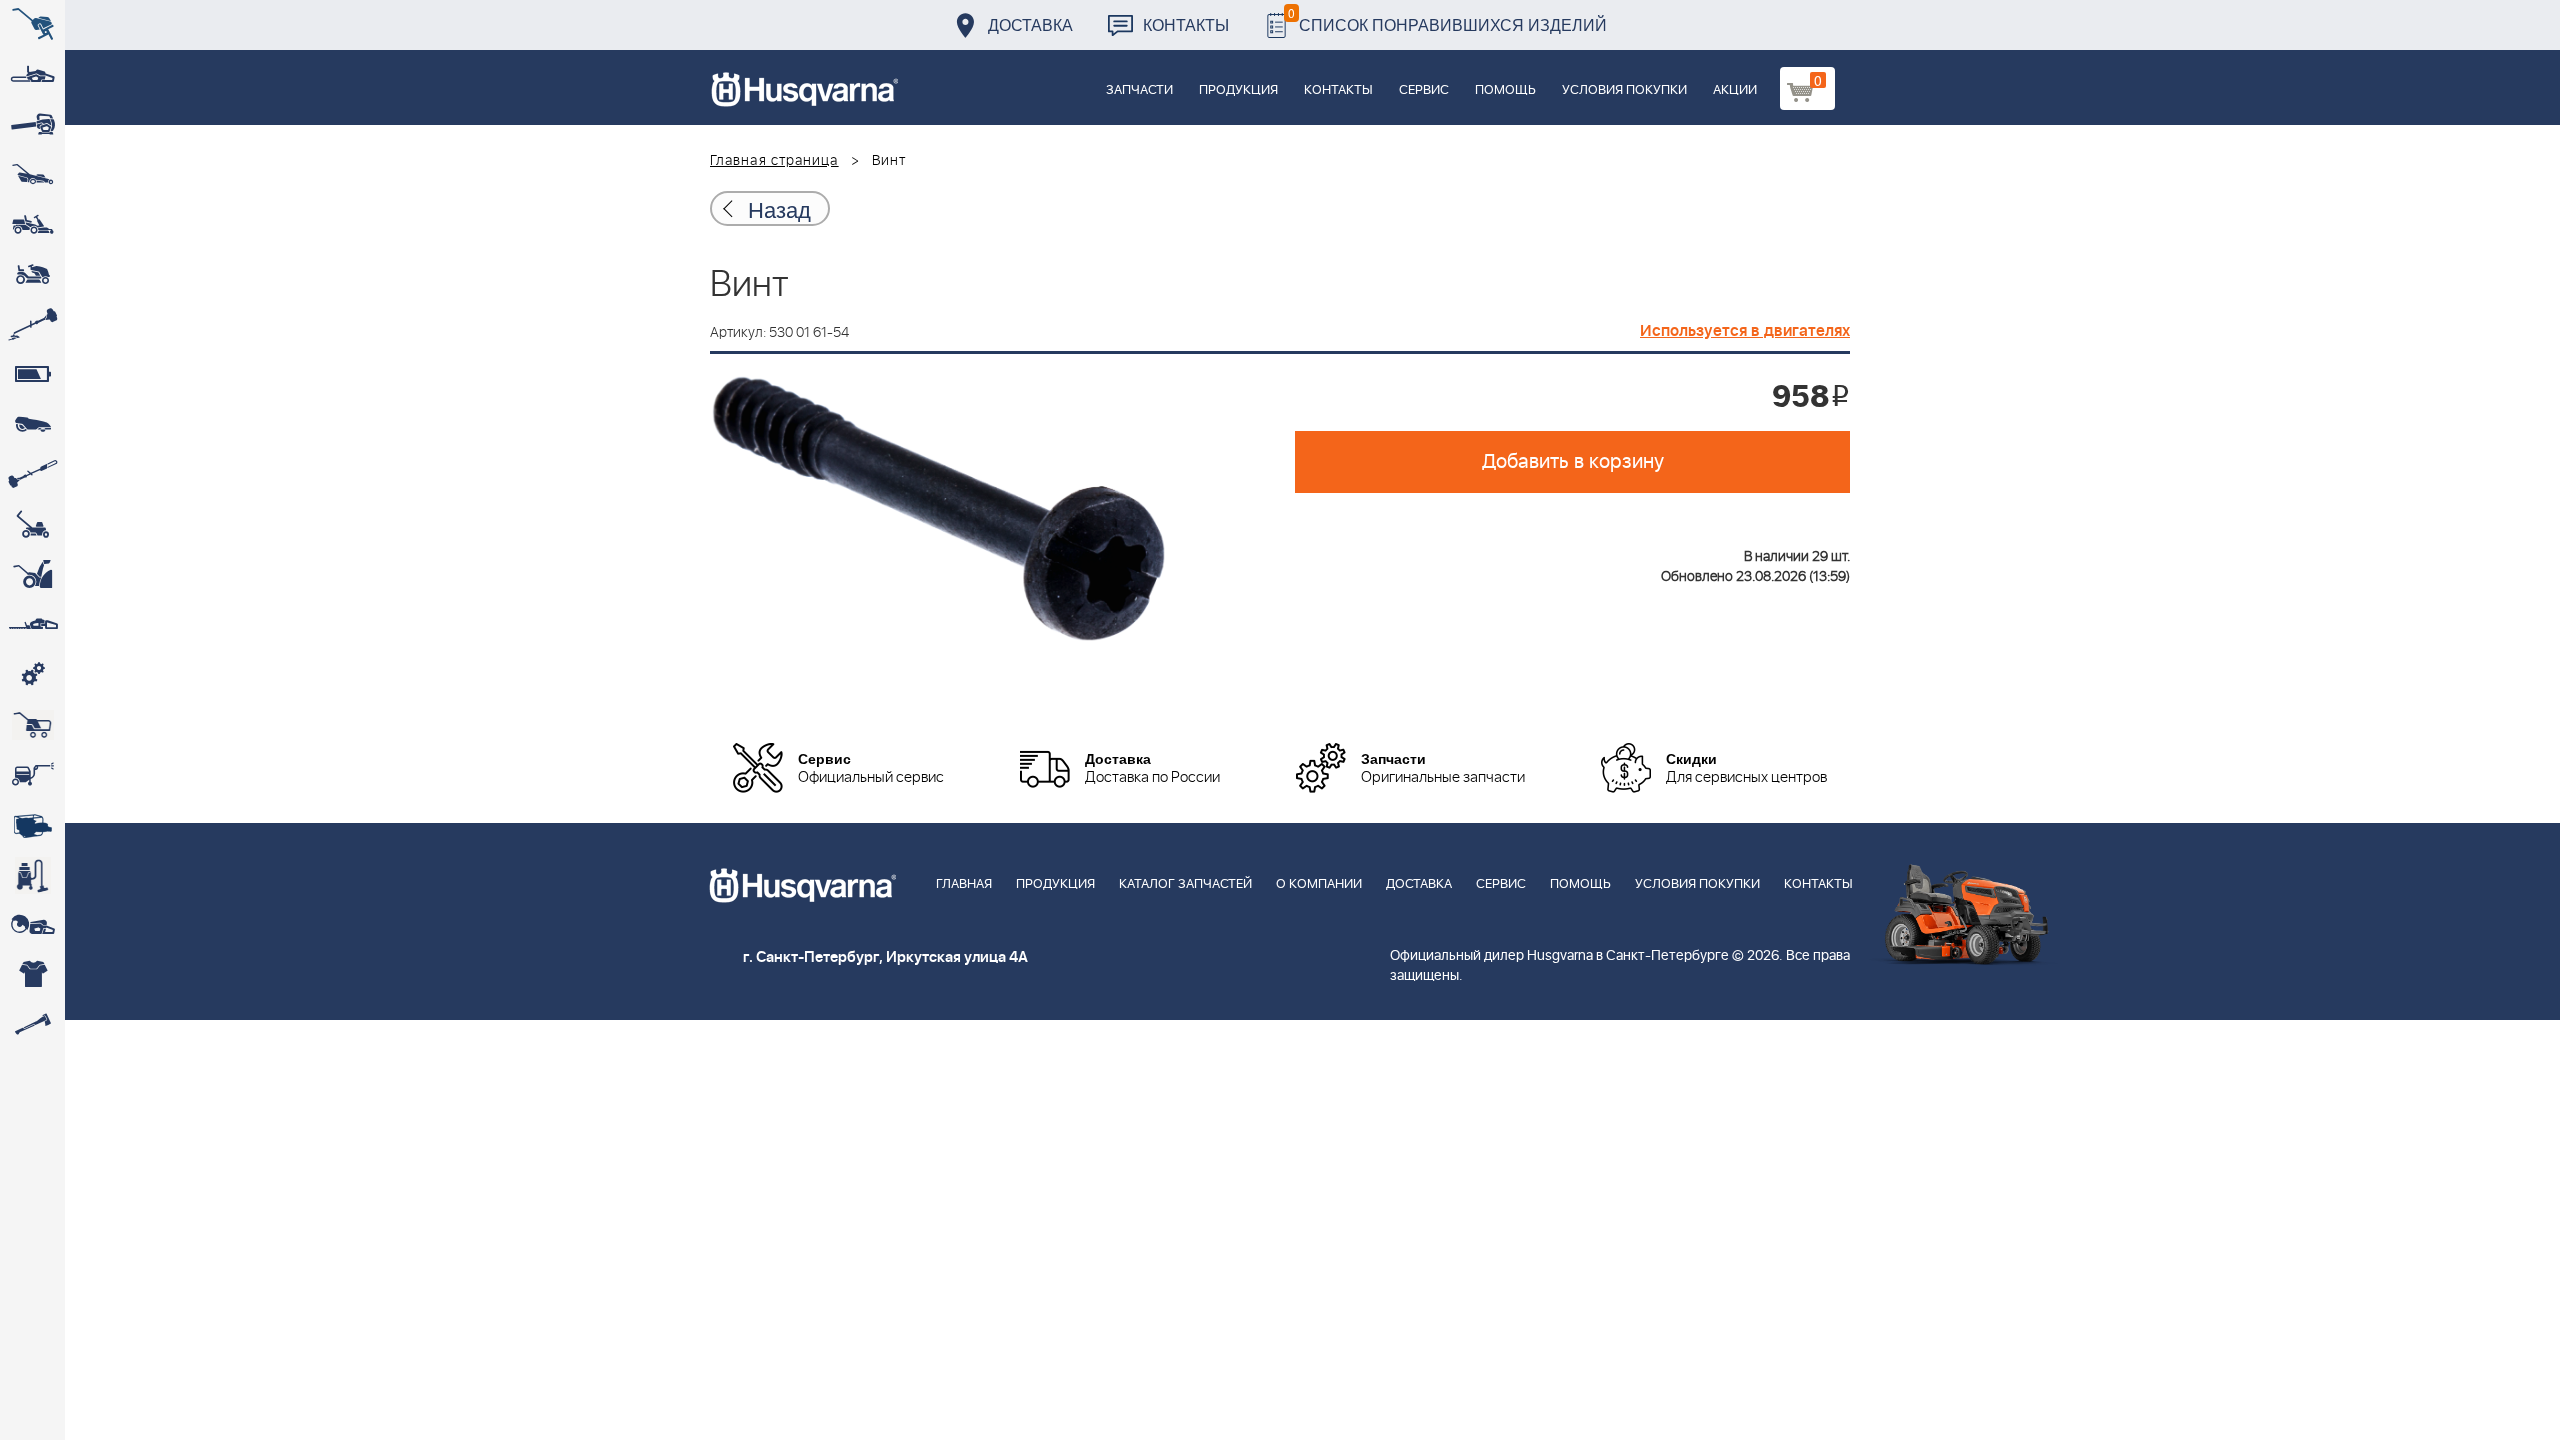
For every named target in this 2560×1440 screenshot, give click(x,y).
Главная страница (774, 161)
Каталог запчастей (1185, 884)
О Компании (1319, 884)
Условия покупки (1624, 90)
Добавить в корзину (1573, 462)
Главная (964, 884)
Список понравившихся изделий (1447, 19)
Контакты (1186, 24)
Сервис (1424, 90)
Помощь (1505, 90)
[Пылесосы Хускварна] (32, 875)
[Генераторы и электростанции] (32, 725)
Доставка (1030, 24)
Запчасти (1139, 90)
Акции (1735, 90)
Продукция (1238, 90)
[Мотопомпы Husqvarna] (32, 825)
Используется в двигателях (1745, 331)
